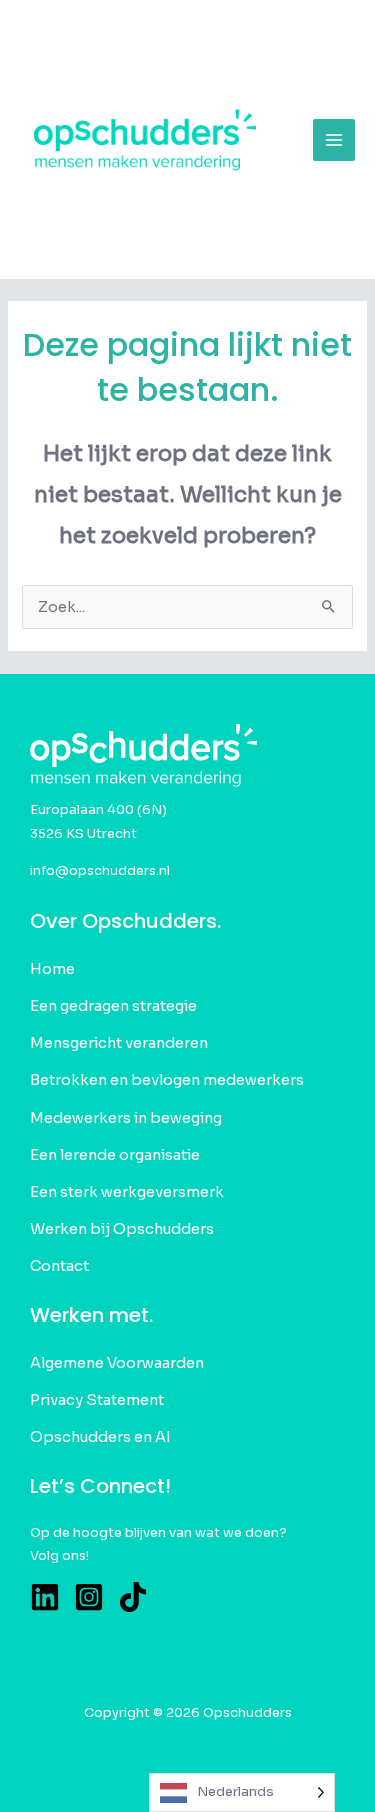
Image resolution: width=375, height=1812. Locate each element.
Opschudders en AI (100, 1437)
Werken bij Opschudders (122, 1229)
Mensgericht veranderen (119, 1043)
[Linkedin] (45, 1597)
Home (52, 969)
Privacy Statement (97, 1400)
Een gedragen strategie (113, 1006)
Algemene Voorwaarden (117, 1363)
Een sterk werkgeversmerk (127, 1192)
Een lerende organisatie (115, 1155)
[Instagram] (89, 1597)
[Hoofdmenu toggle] (334, 140)
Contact (59, 1266)
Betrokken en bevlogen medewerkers (167, 1080)
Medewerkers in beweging (126, 1118)
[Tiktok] (133, 1597)
